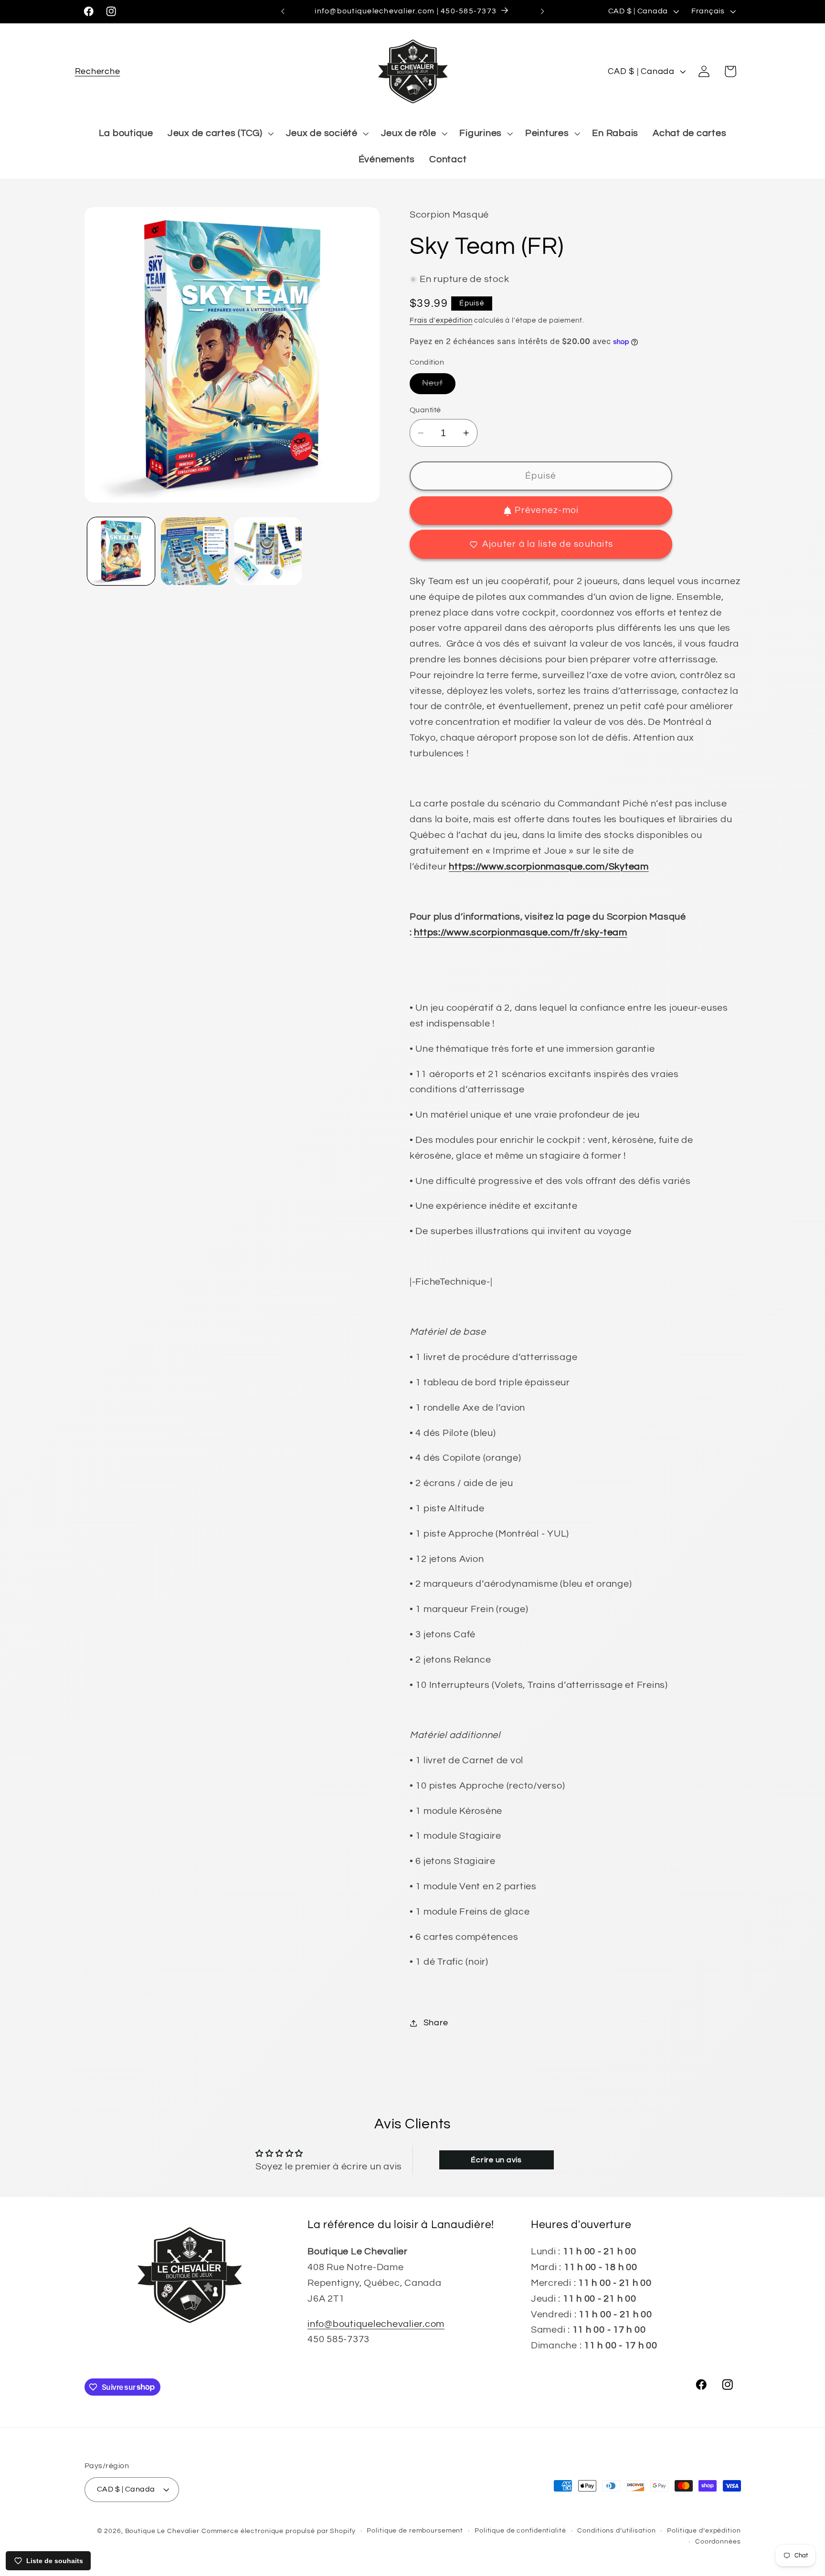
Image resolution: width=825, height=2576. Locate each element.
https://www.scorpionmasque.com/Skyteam (549, 867)
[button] (98, 71)
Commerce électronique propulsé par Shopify (279, 2531)
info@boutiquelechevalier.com (376, 2324)
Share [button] (436, 2023)
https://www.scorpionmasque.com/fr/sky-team (521, 932)
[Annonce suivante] (542, 11)
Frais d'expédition (441, 320)
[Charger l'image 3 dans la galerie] (268, 551)
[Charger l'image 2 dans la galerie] (195, 551)
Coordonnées (718, 2542)
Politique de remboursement (415, 2531)
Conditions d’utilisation (616, 2531)
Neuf (439, 387)
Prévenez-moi (547, 511)
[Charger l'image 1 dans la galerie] (121, 551)
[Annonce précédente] (283, 11)
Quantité (425, 410)
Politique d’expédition (704, 2531)
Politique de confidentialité (520, 2531)
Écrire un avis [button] (496, 2160)
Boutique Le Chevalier (162, 2531)
